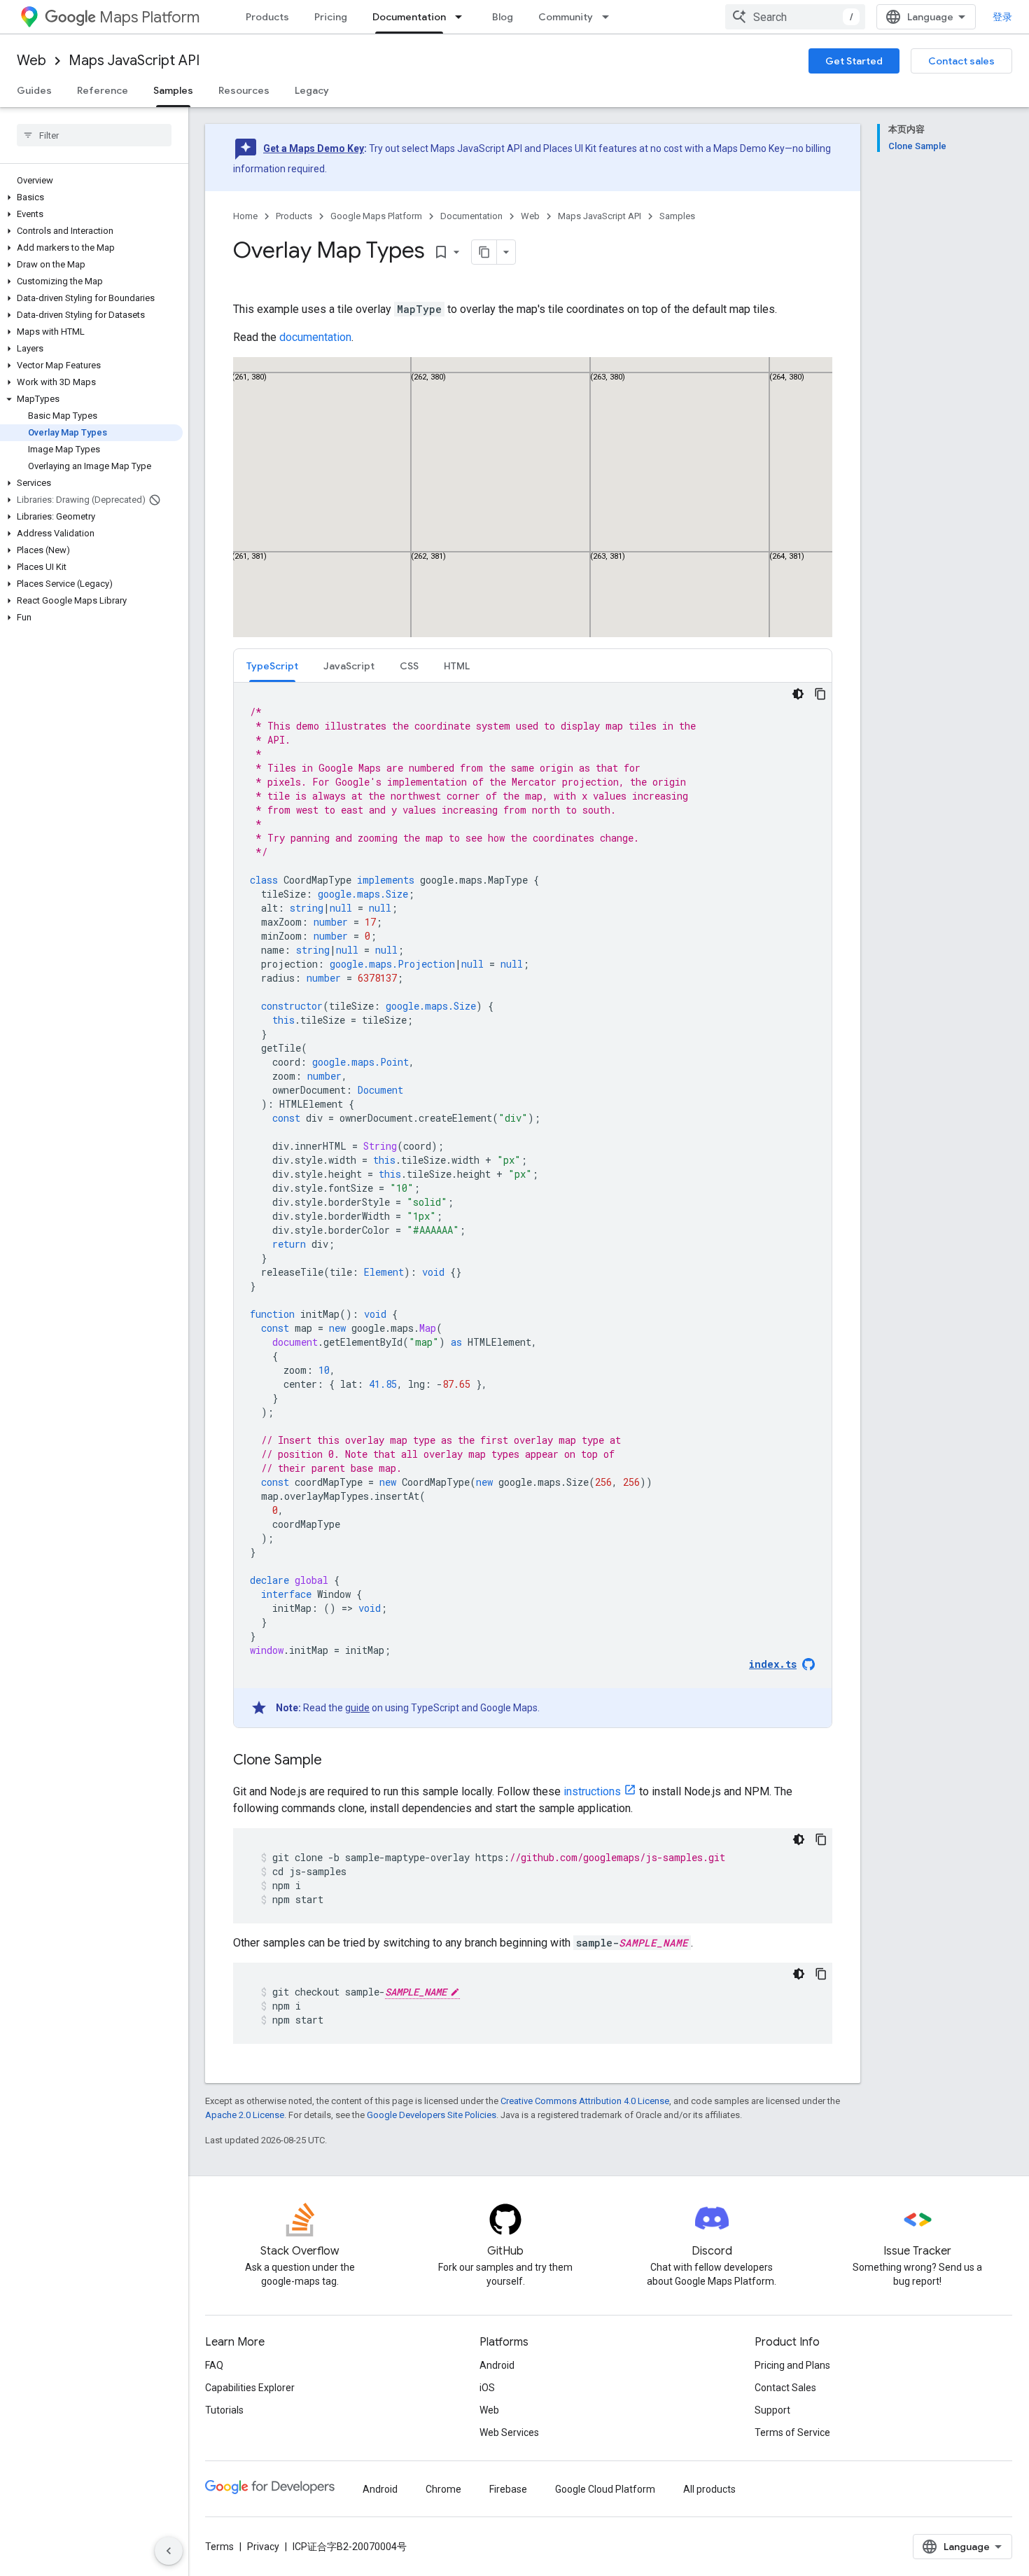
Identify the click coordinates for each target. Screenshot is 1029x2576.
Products (267, 17)
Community (566, 17)
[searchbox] (94, 135)
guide (357, 1708)
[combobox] (795, 17)
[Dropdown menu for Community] (610, 17)
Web (31, 61)
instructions (592, 1791)
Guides (34, 90)
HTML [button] (457, 666)
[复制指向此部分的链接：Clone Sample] (336, 1761)
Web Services (509, 2432)
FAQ (214, 2365)
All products (709, 2489)
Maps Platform (149, 17)
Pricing (331, 17)
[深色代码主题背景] (798, 694)
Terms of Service (792, 2432)
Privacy (263, 2547)
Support (772, 2410)
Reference (103, 90)
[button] (91, 197)
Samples (173, 90)
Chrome (443, 2489)
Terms (219, 2547)
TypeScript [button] (272, 666)
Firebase (508, 2489)
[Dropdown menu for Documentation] (463, 17)
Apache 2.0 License (245, 2115)
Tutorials (224, 2410)
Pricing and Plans (792, 2365)
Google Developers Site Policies (432, 2115)
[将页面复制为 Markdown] (484, 252)
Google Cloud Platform (605, 2489)
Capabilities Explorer (250, 2388)
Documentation (409, 17)
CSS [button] (409, 666)
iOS (487, 2388)
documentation (315, 337)
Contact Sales (785, 2388)
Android (497, 2365)
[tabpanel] (533, 1205)
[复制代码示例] (820, 694)
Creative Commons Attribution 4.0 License (585, 2101)
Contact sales (961, 61)
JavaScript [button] (349, 666)
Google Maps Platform (376, 216)
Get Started (854, 61)
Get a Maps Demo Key (314, 148)
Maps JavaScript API (134, 61)
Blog (503, 17)
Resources (244, 90)
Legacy (312, 90)
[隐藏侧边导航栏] (169, 2551)
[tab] (272, 666)
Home (245, 216)
